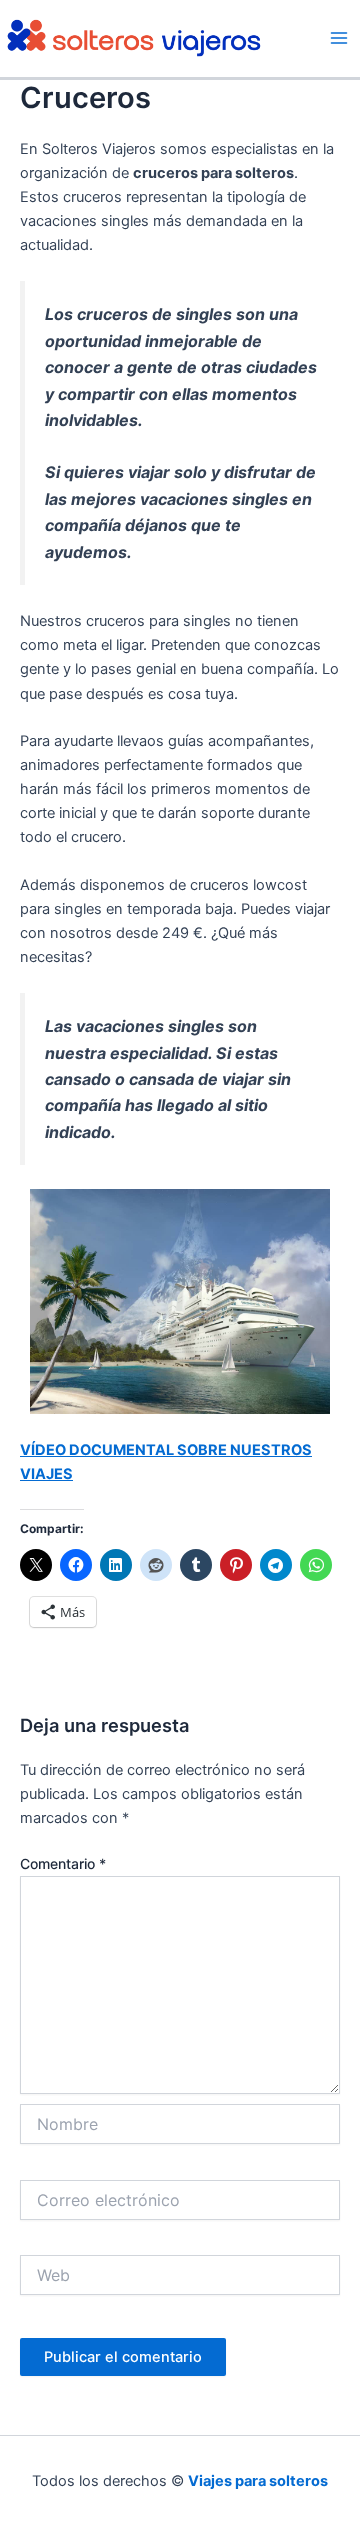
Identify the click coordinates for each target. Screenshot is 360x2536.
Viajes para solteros (258, 2481)
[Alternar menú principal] (339, 38)
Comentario (63, 1863)
